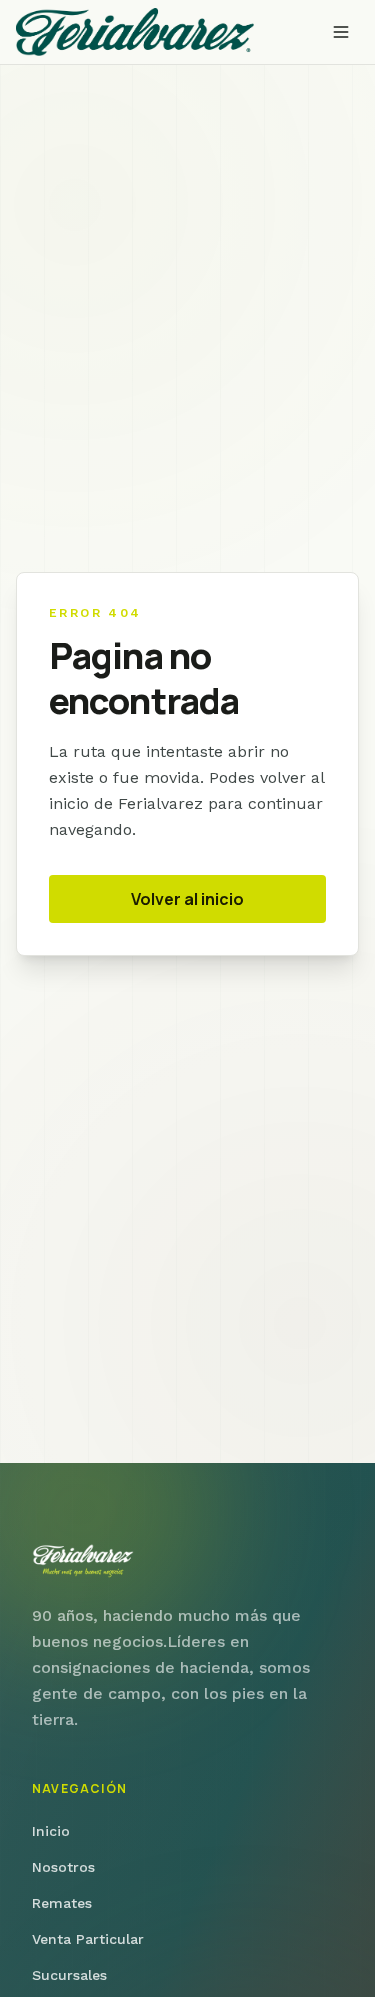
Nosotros (63, 1867)
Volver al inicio (187, 899)
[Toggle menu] (341, 32)
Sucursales (69, 1975)
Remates (62, 1903)
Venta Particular (88, 1939)
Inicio (51, 1831)
